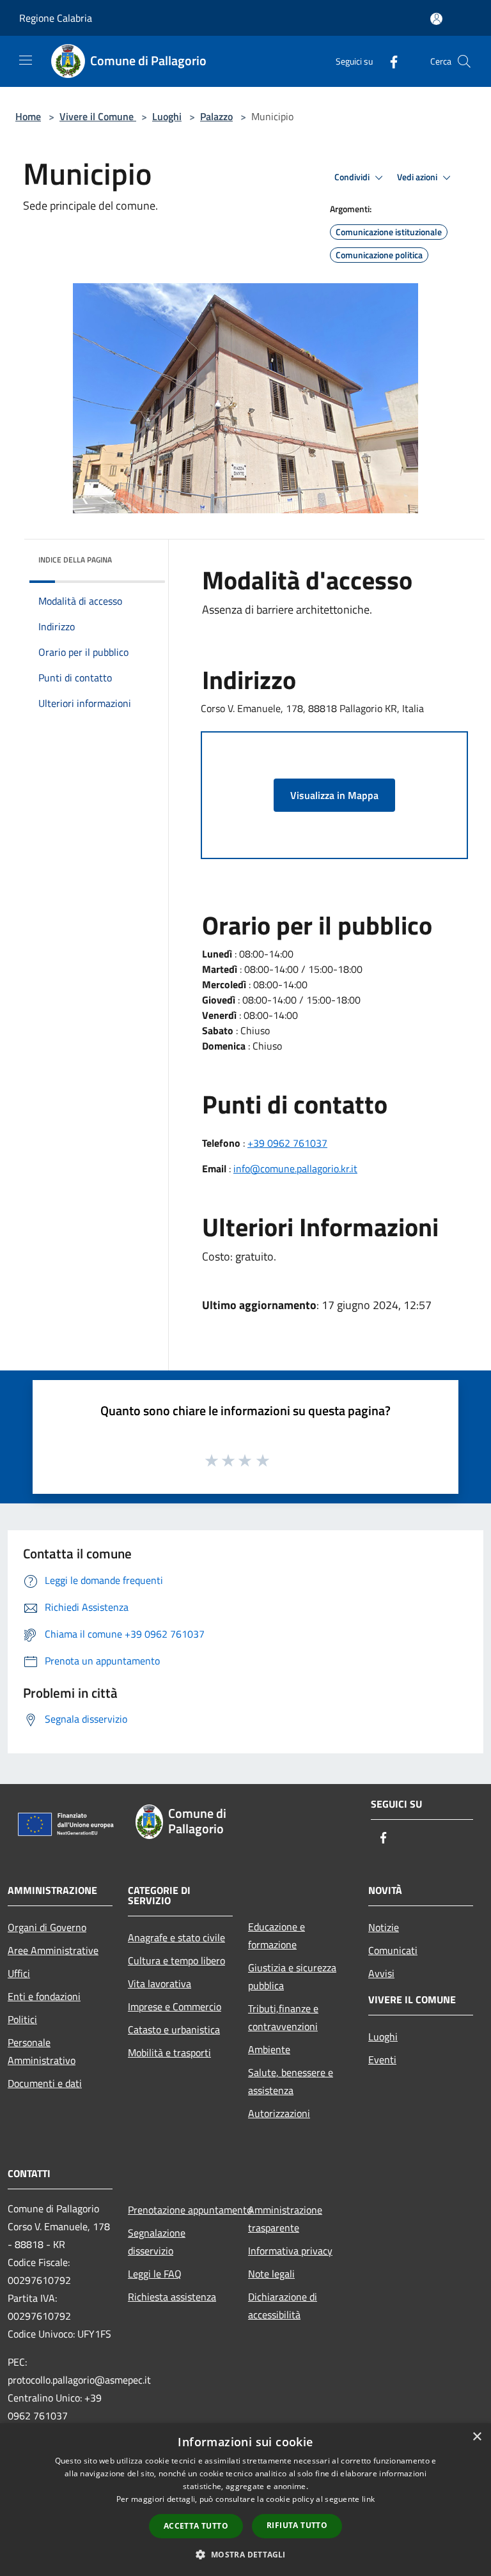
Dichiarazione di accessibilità (283, 2306)
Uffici (19, 1973)
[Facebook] (389, 61)
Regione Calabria (56, 18)
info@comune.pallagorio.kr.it (295, 1168)
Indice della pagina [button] (75, 560)
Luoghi (167, 116)
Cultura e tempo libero (176, 1960)
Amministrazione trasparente (285, 2219)
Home (28, 116)
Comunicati (393, 1950)
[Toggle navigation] (26, 60)
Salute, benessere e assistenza (291, 2081)
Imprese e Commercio (175, 2006)
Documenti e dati (45, 2083)
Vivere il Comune (98, 116)
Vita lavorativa (160, 1983)
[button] (245, 2554)
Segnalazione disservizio (157, 2242)
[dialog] (245, 2500)
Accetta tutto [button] (196, 2526)
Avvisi (381, 1973)
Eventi (382, 2060)
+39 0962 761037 (287, 1143)
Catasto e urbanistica (174, 2029)
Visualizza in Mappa (334, 795)
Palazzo (216, 116)
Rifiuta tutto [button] (297, 2525)
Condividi (353, 177)
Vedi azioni (418, 177)
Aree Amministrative (53, 1950)
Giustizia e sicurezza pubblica (292, 1976)
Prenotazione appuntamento (180, 2210)
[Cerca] (464, 61)
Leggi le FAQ (155, 2274)
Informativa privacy (290, 2251)
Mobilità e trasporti (169, 2052)
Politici (22, 2019)
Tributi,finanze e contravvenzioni (283, 2017)
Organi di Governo (47, 1927)
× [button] (477, 2437)
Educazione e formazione (277, 1936)
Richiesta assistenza (172, 2297)
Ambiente (269, 2049)
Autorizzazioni (279, 2113)
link (368, 2499)
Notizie (384, 1927)
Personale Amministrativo (42, 2051)
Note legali (271, 2274)
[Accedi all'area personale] (436, 19)
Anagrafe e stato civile (176, 1937)
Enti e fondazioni (44, 1996)
